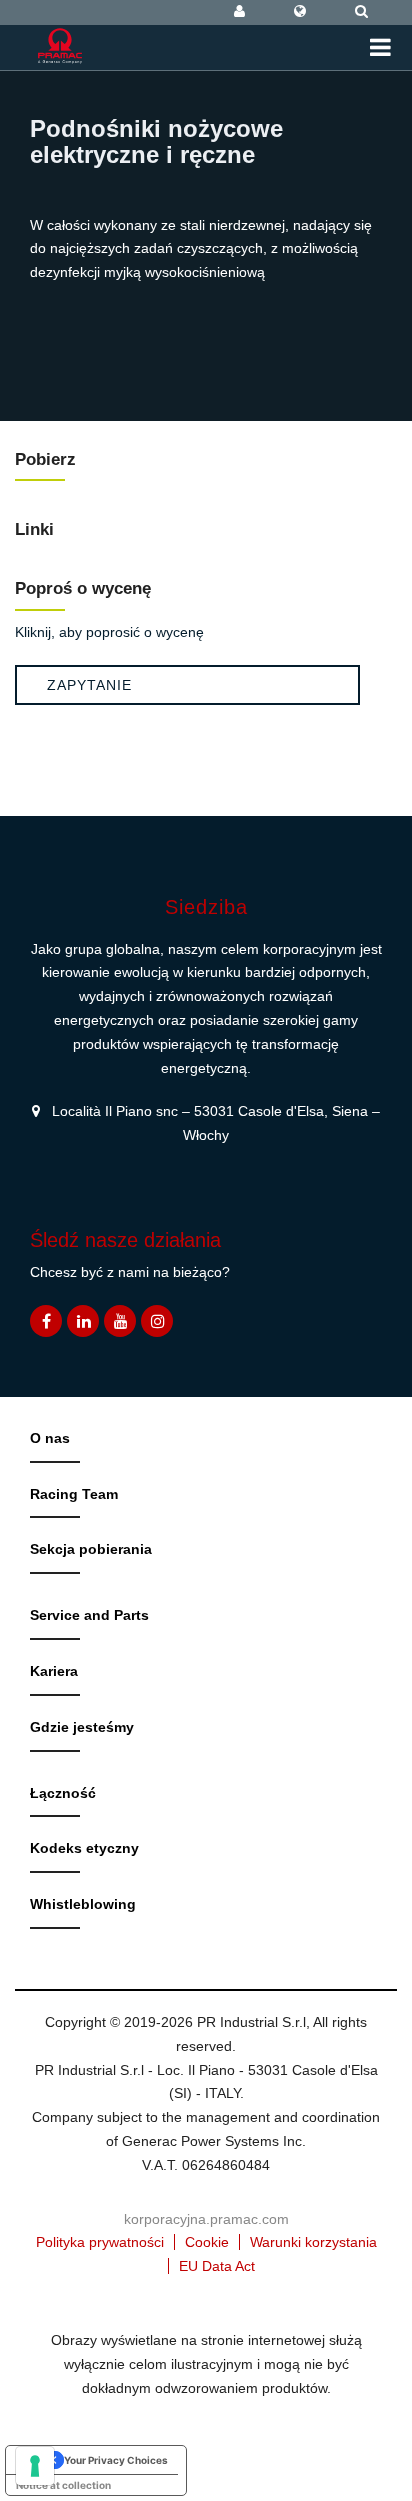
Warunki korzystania (313, 2242)
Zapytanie (89, 685)
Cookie (207, 2242)
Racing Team (74, 1494)
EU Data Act (217, 2266)
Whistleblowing (83, 1904)
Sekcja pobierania (91, 1549)
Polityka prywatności (100, 2242)
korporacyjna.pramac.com (206, 2219)
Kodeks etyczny (84, 1848)
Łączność (63, 1793)
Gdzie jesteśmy (82, 1727)
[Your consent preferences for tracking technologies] (35, 2466)
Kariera (54, 1671)
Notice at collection (63, 2485)
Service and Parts (89, 1615)
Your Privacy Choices (116, 2460)
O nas (50, 1438)
